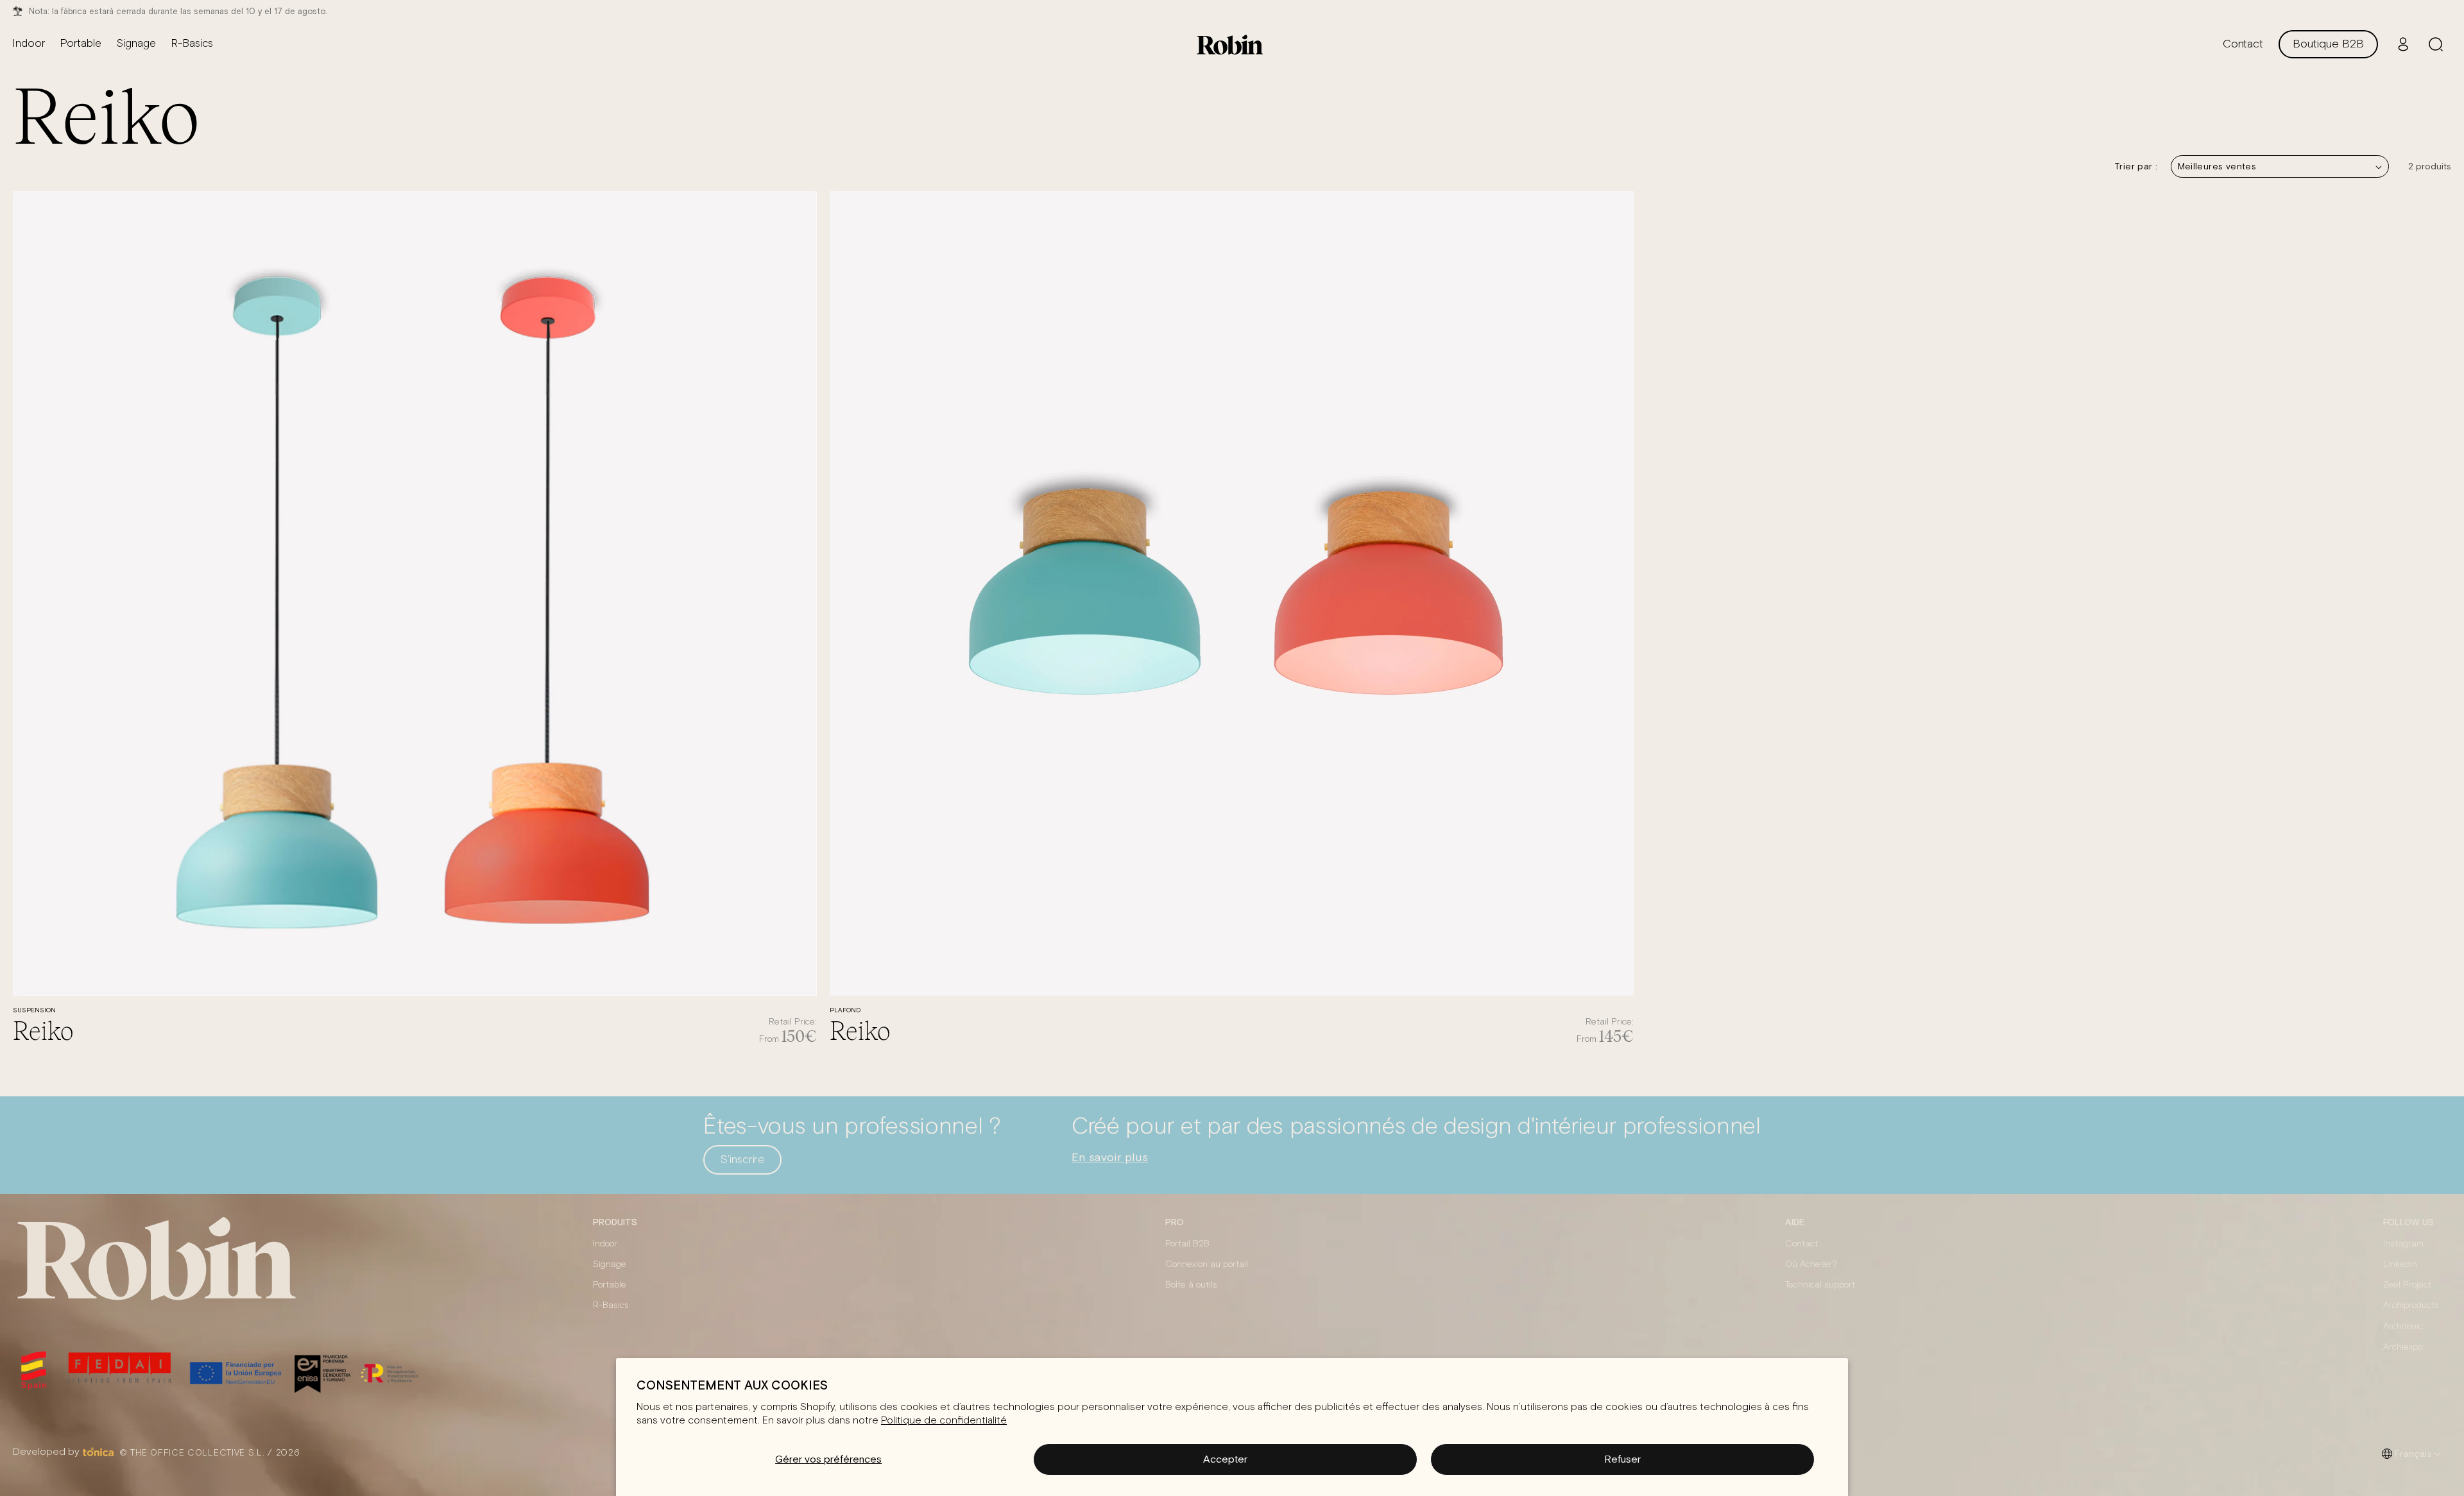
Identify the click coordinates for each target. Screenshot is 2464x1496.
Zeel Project (2407, 1285)
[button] (2436, 44)
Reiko (43, 1030)
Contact (1801, 1244)
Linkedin (2400, 1264)
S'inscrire (742, 1160)
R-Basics (611, 1305)
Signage (610, 1264)
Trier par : (2136, 166)
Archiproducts (2411, 1305)
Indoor (605, 1244)
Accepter (1225, 1459)
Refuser (1622, 1459)
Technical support (1820, 1285)
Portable (610, 1285)
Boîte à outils (1191, 1285)
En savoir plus (1110, 1157)
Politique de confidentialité (944, 1420)
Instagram (2403, 1244)
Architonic (2403, 1327)
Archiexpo (2403, 1347)
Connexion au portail (1207, 1264)
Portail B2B (1187, 1244)
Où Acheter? (1811, 1264)
